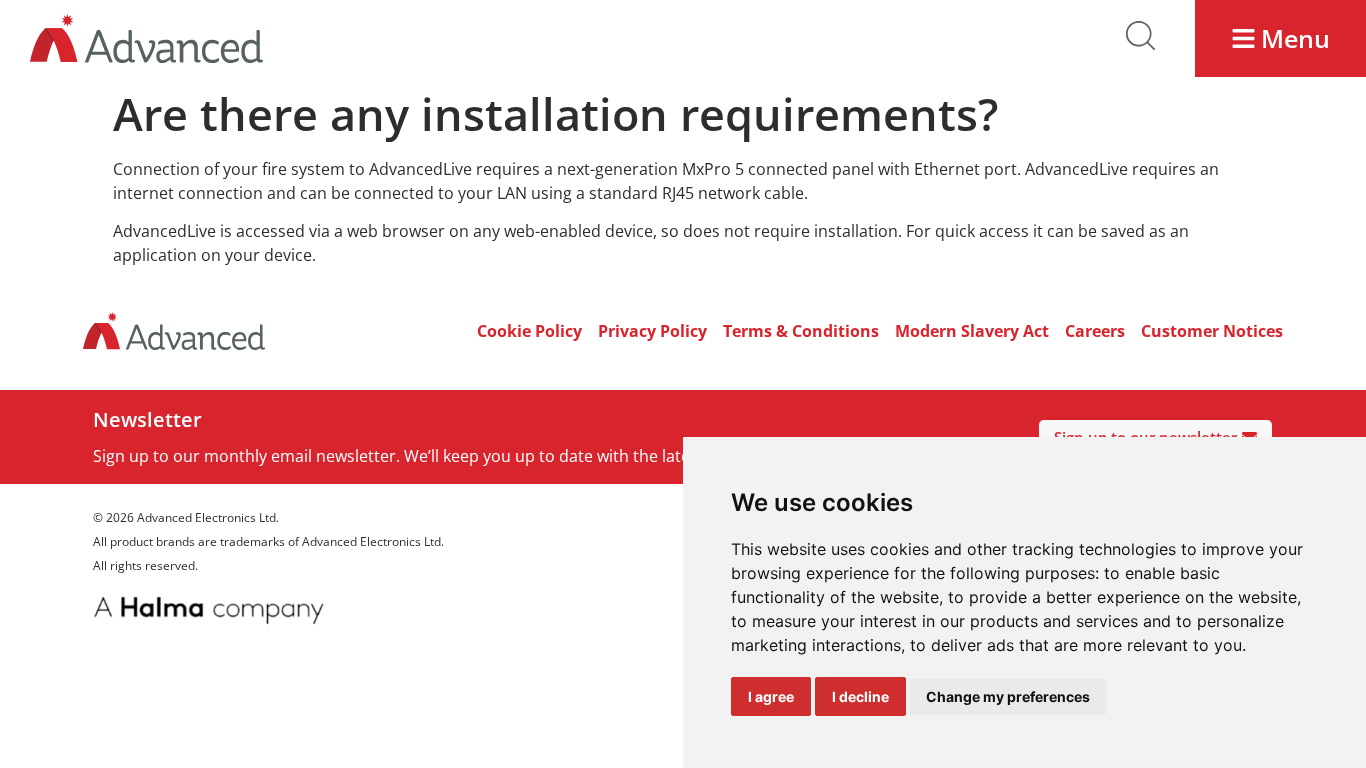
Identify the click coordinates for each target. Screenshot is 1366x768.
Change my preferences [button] (1008, 696)
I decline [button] (860, 696)
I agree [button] (771, 696)
